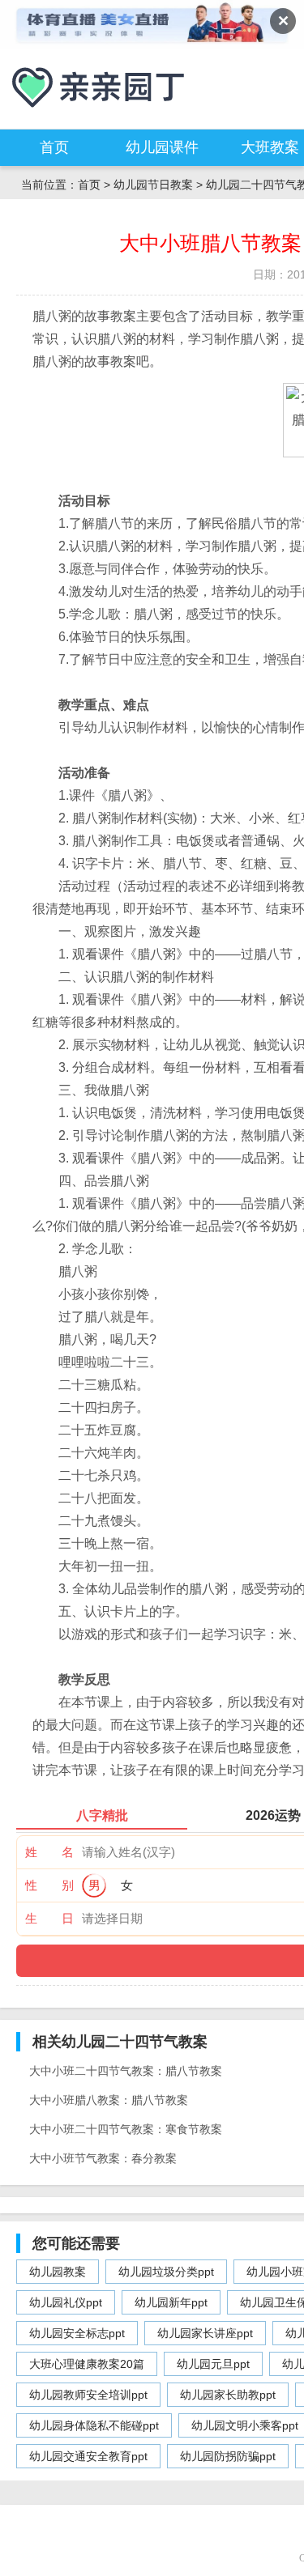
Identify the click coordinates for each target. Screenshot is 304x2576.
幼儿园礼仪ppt (66, 2302)
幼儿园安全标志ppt (77, 2333)
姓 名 (49, 1852)
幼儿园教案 (58, 2272)
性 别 (49, 1885)
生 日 (49, 1918)
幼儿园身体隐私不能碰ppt (94, 2425)
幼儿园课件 (162, 147)
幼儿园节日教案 (153, 185)
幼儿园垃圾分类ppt (166, 2272)
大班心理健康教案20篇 (87, 2364)
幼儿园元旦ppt (213, 2364)
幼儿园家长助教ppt (228, 2395)
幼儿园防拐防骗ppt (228, 2456)
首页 (54, 147)
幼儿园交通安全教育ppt (88, 2456)
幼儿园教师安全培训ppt (88, 2395)
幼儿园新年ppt (171, 2302)
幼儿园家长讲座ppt (205, 2333)
